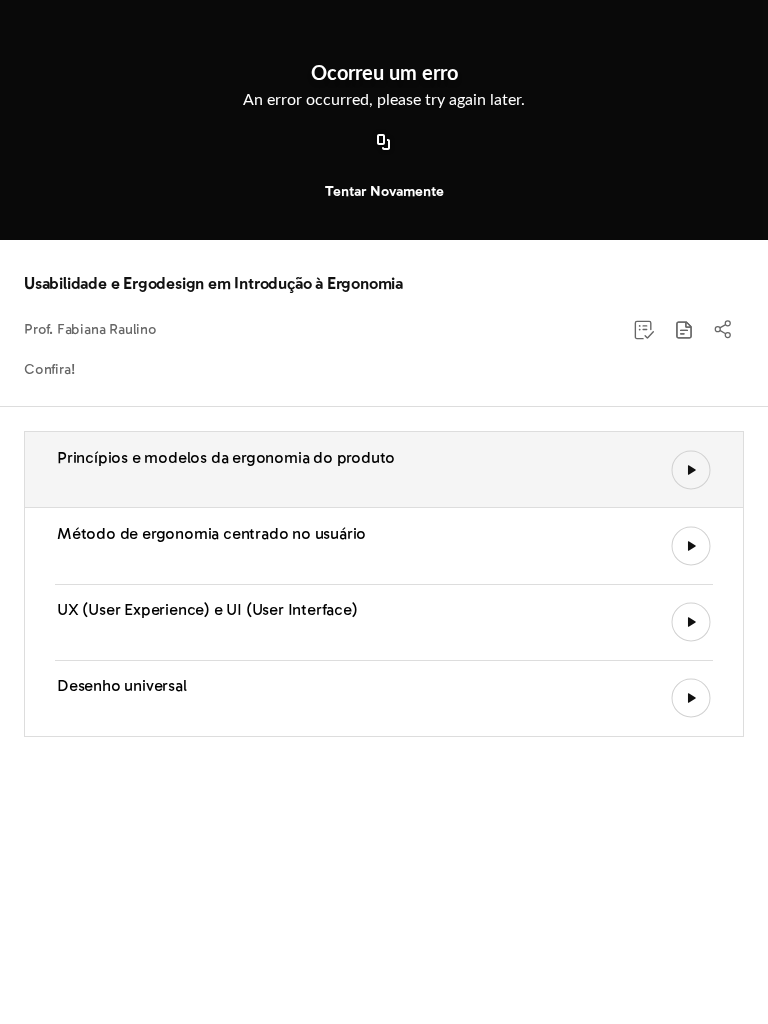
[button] (684, 330)
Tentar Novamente (384, 191)
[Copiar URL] (384, 143)
